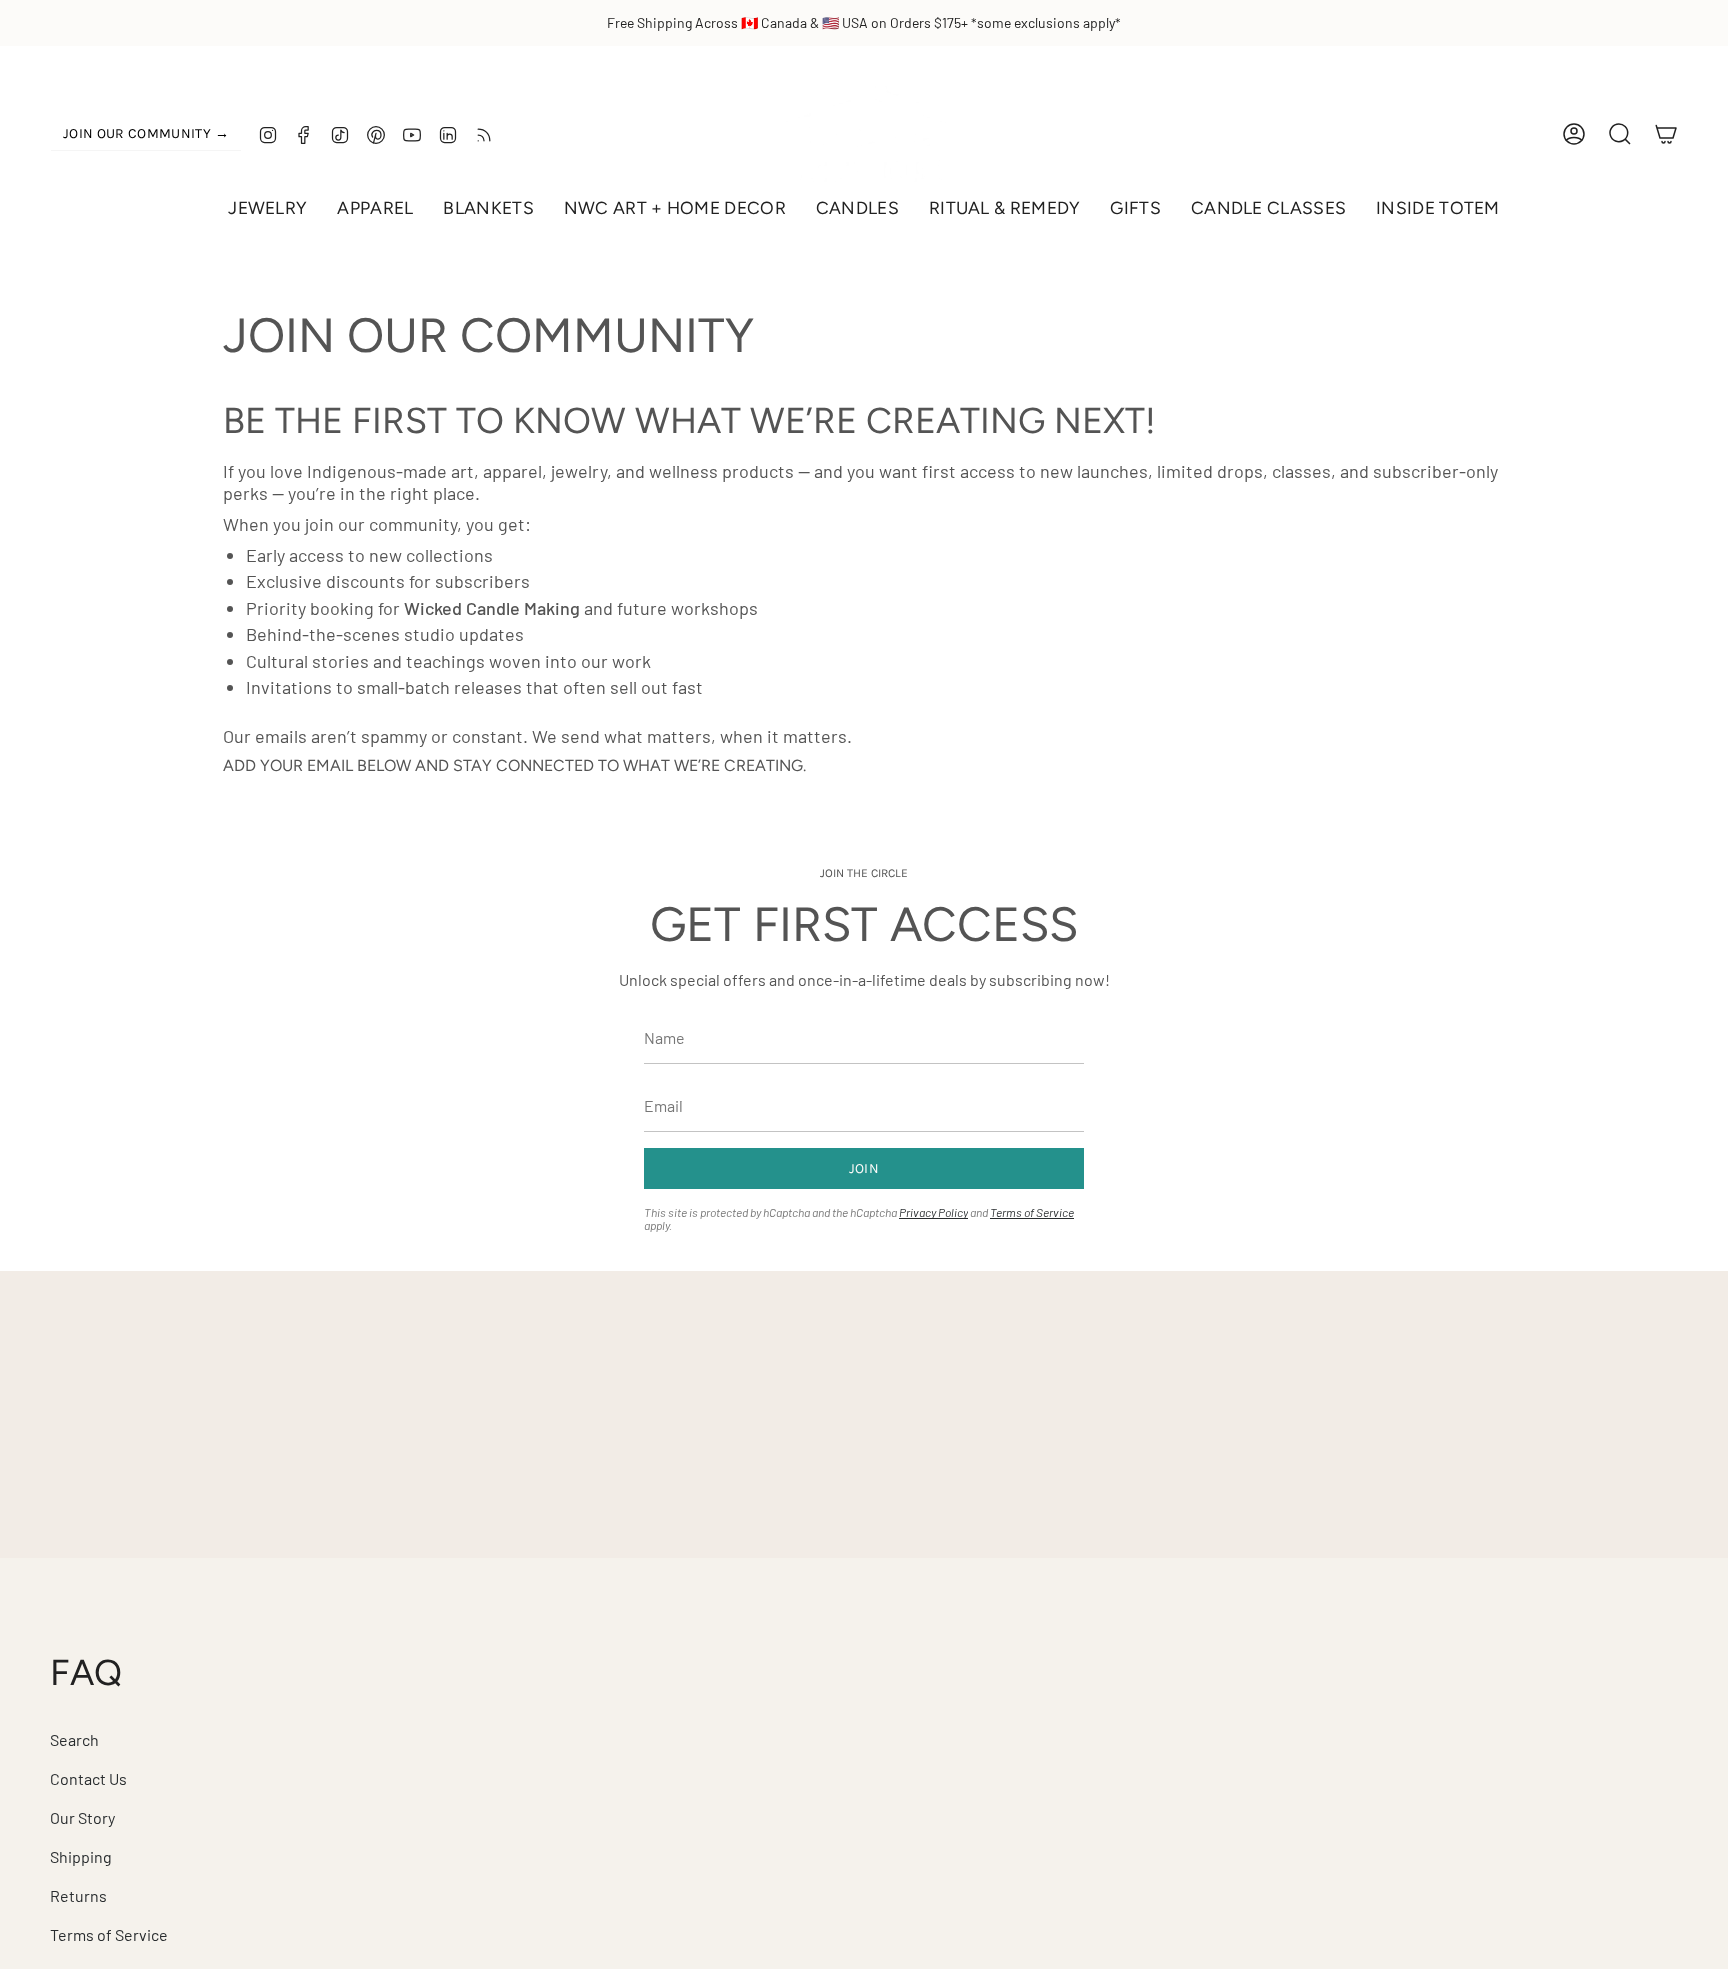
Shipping (81, 1856)
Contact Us (88, 1778)
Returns (78, 1895)
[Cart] (1666, 134)
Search (74, 1739)
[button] (267, 208)
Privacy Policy (933, 1212)
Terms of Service (1032, 1212)
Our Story (82, 1817)
